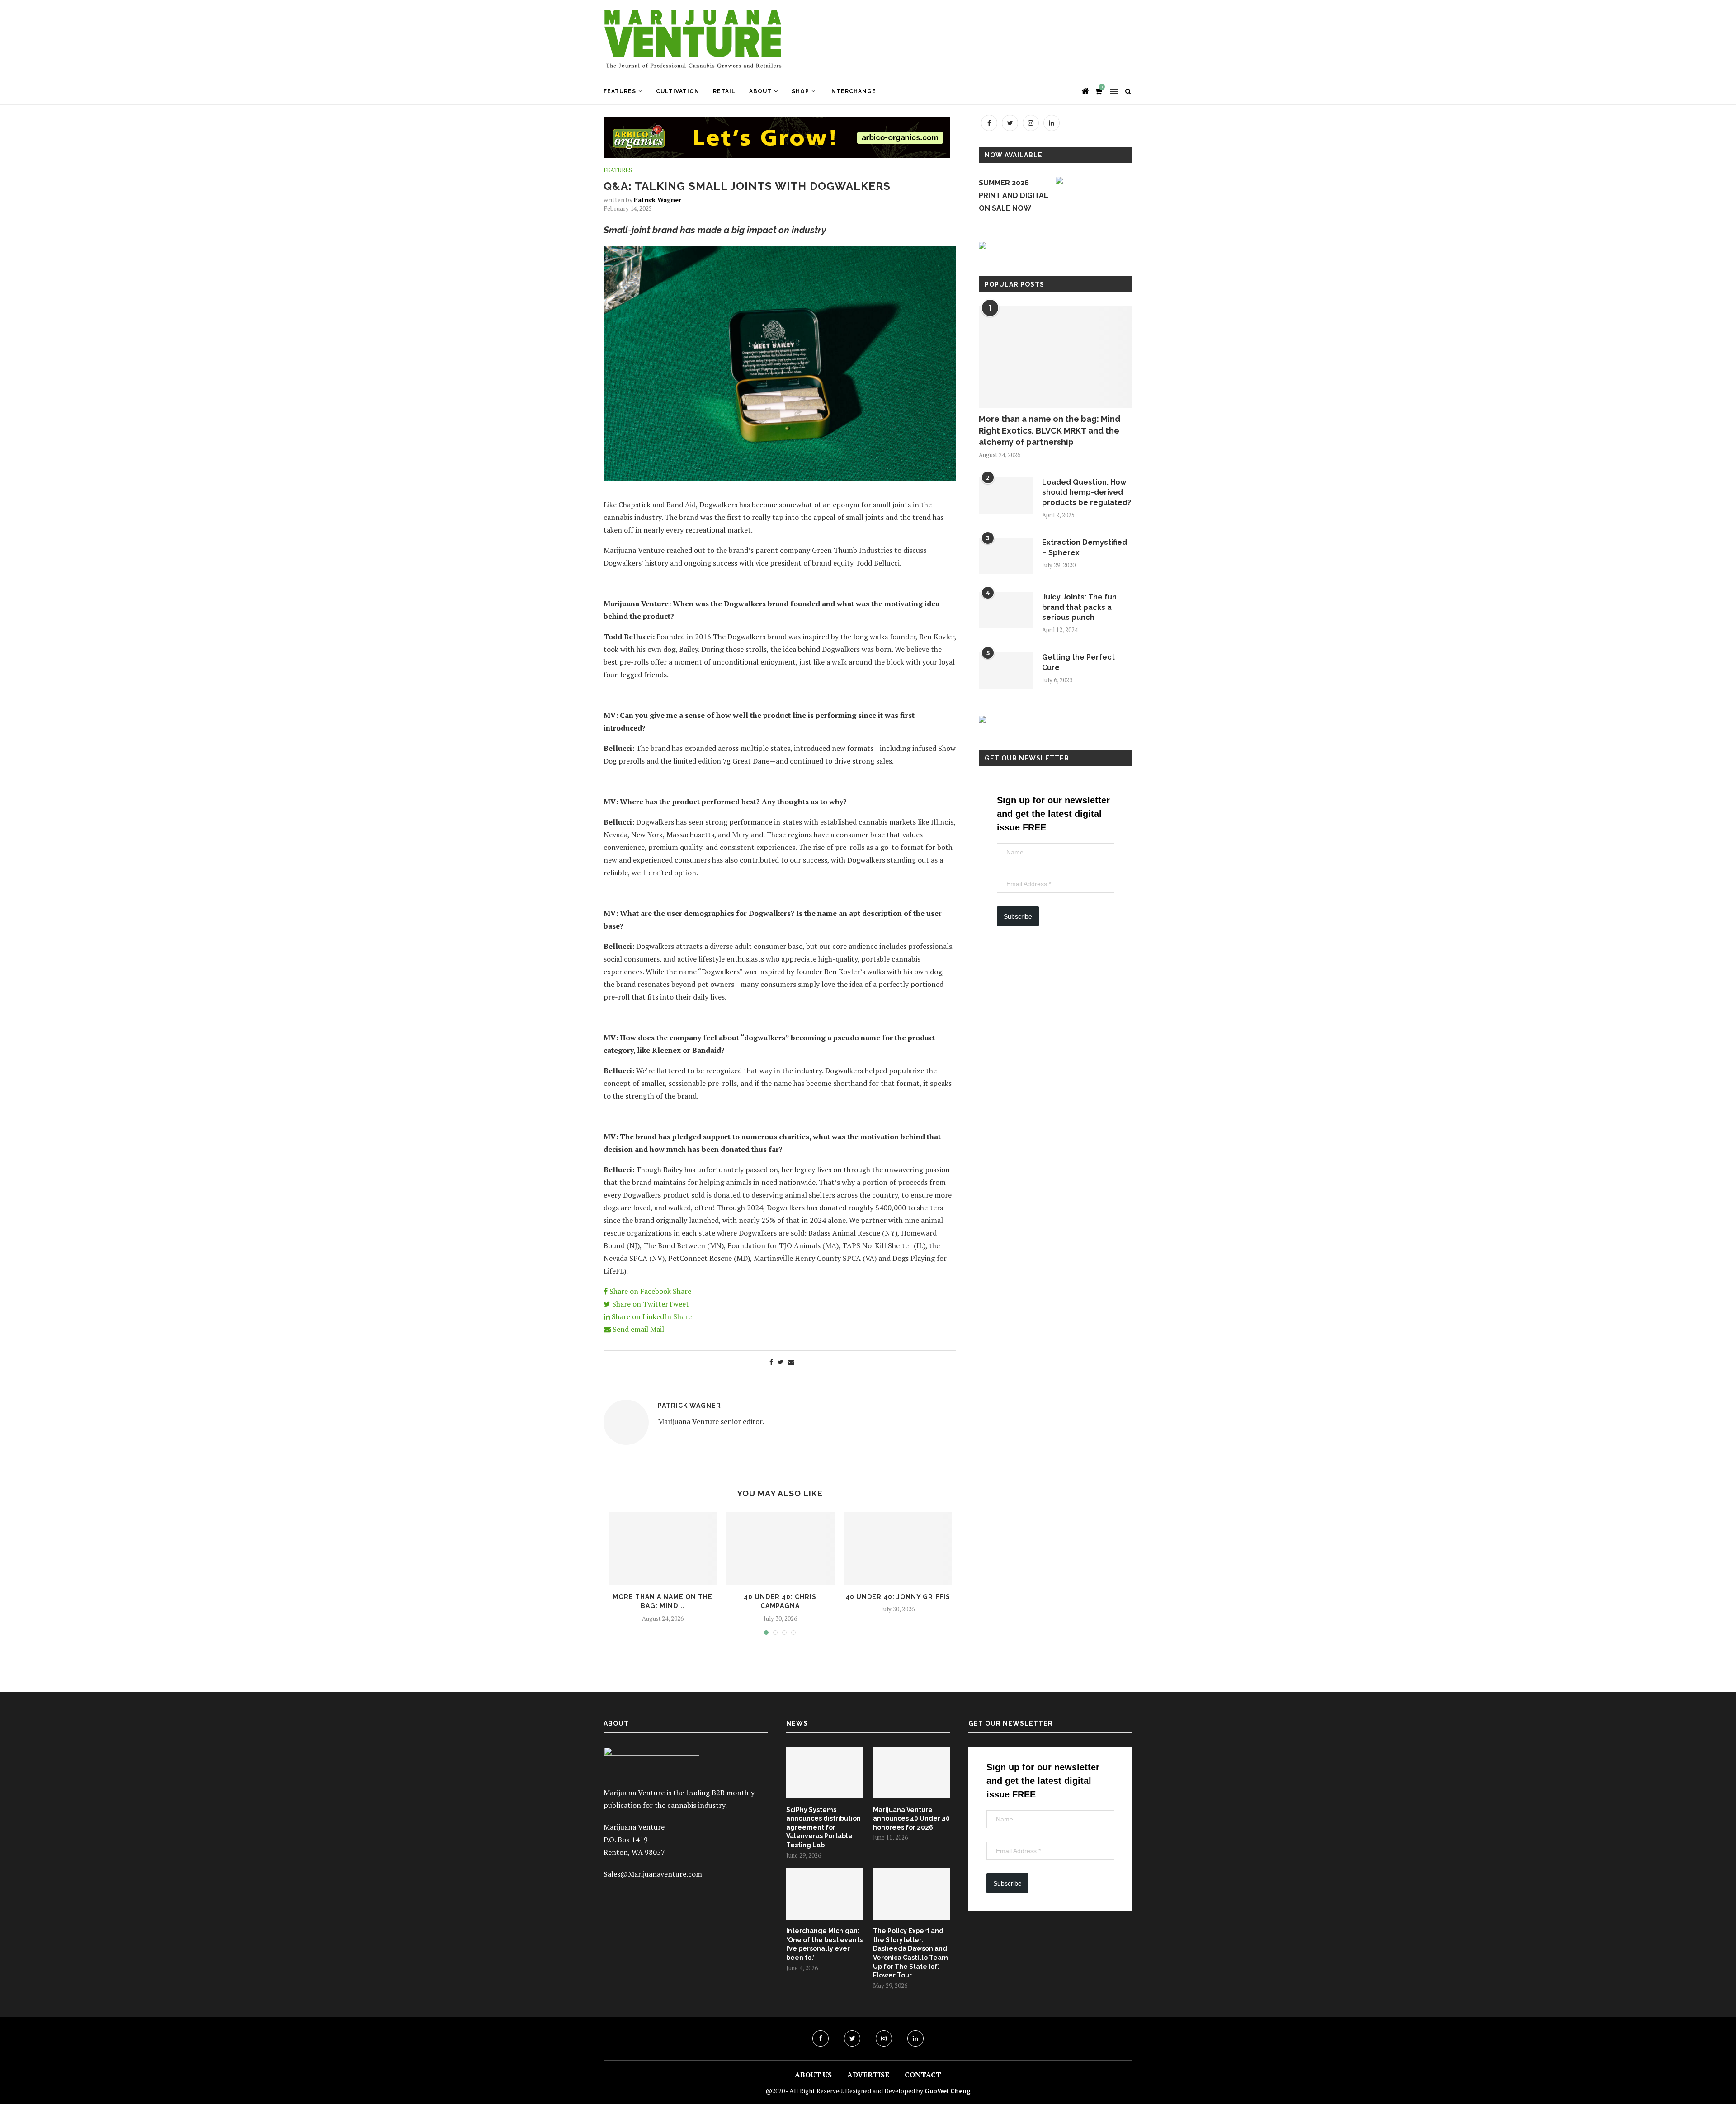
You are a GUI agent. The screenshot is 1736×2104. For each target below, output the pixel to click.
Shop (800, 91)
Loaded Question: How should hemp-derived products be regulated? (1087, 492)
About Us (813, 2075)
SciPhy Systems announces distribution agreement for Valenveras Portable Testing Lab (823, 1827)
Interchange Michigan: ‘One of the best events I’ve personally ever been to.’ (824, 1944)
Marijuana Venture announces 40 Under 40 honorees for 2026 (911, 1819)
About (760, 91)
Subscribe (1018, 916)
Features (620, 91)
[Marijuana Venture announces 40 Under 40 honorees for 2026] (911, 1773)
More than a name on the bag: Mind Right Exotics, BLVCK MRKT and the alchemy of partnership (1050, 430)
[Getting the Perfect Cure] (1006, 670)
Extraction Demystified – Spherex (1085, 547)
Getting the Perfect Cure (1078, 662)
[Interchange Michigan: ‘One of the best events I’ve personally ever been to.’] (825, 1894)
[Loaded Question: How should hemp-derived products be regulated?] (1006, 495)
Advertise (868, 2075)
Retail (724, 91)
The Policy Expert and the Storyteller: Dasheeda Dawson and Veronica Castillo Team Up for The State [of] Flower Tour (910, 1953)
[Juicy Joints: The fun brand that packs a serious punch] (1006, 610)
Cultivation (678, 91)
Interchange (853, 91)
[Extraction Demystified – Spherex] (1006, 556)
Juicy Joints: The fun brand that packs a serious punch (1079, 607)
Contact (923, 2075)
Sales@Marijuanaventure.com (653, 1874)
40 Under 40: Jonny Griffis (898, 1597)
